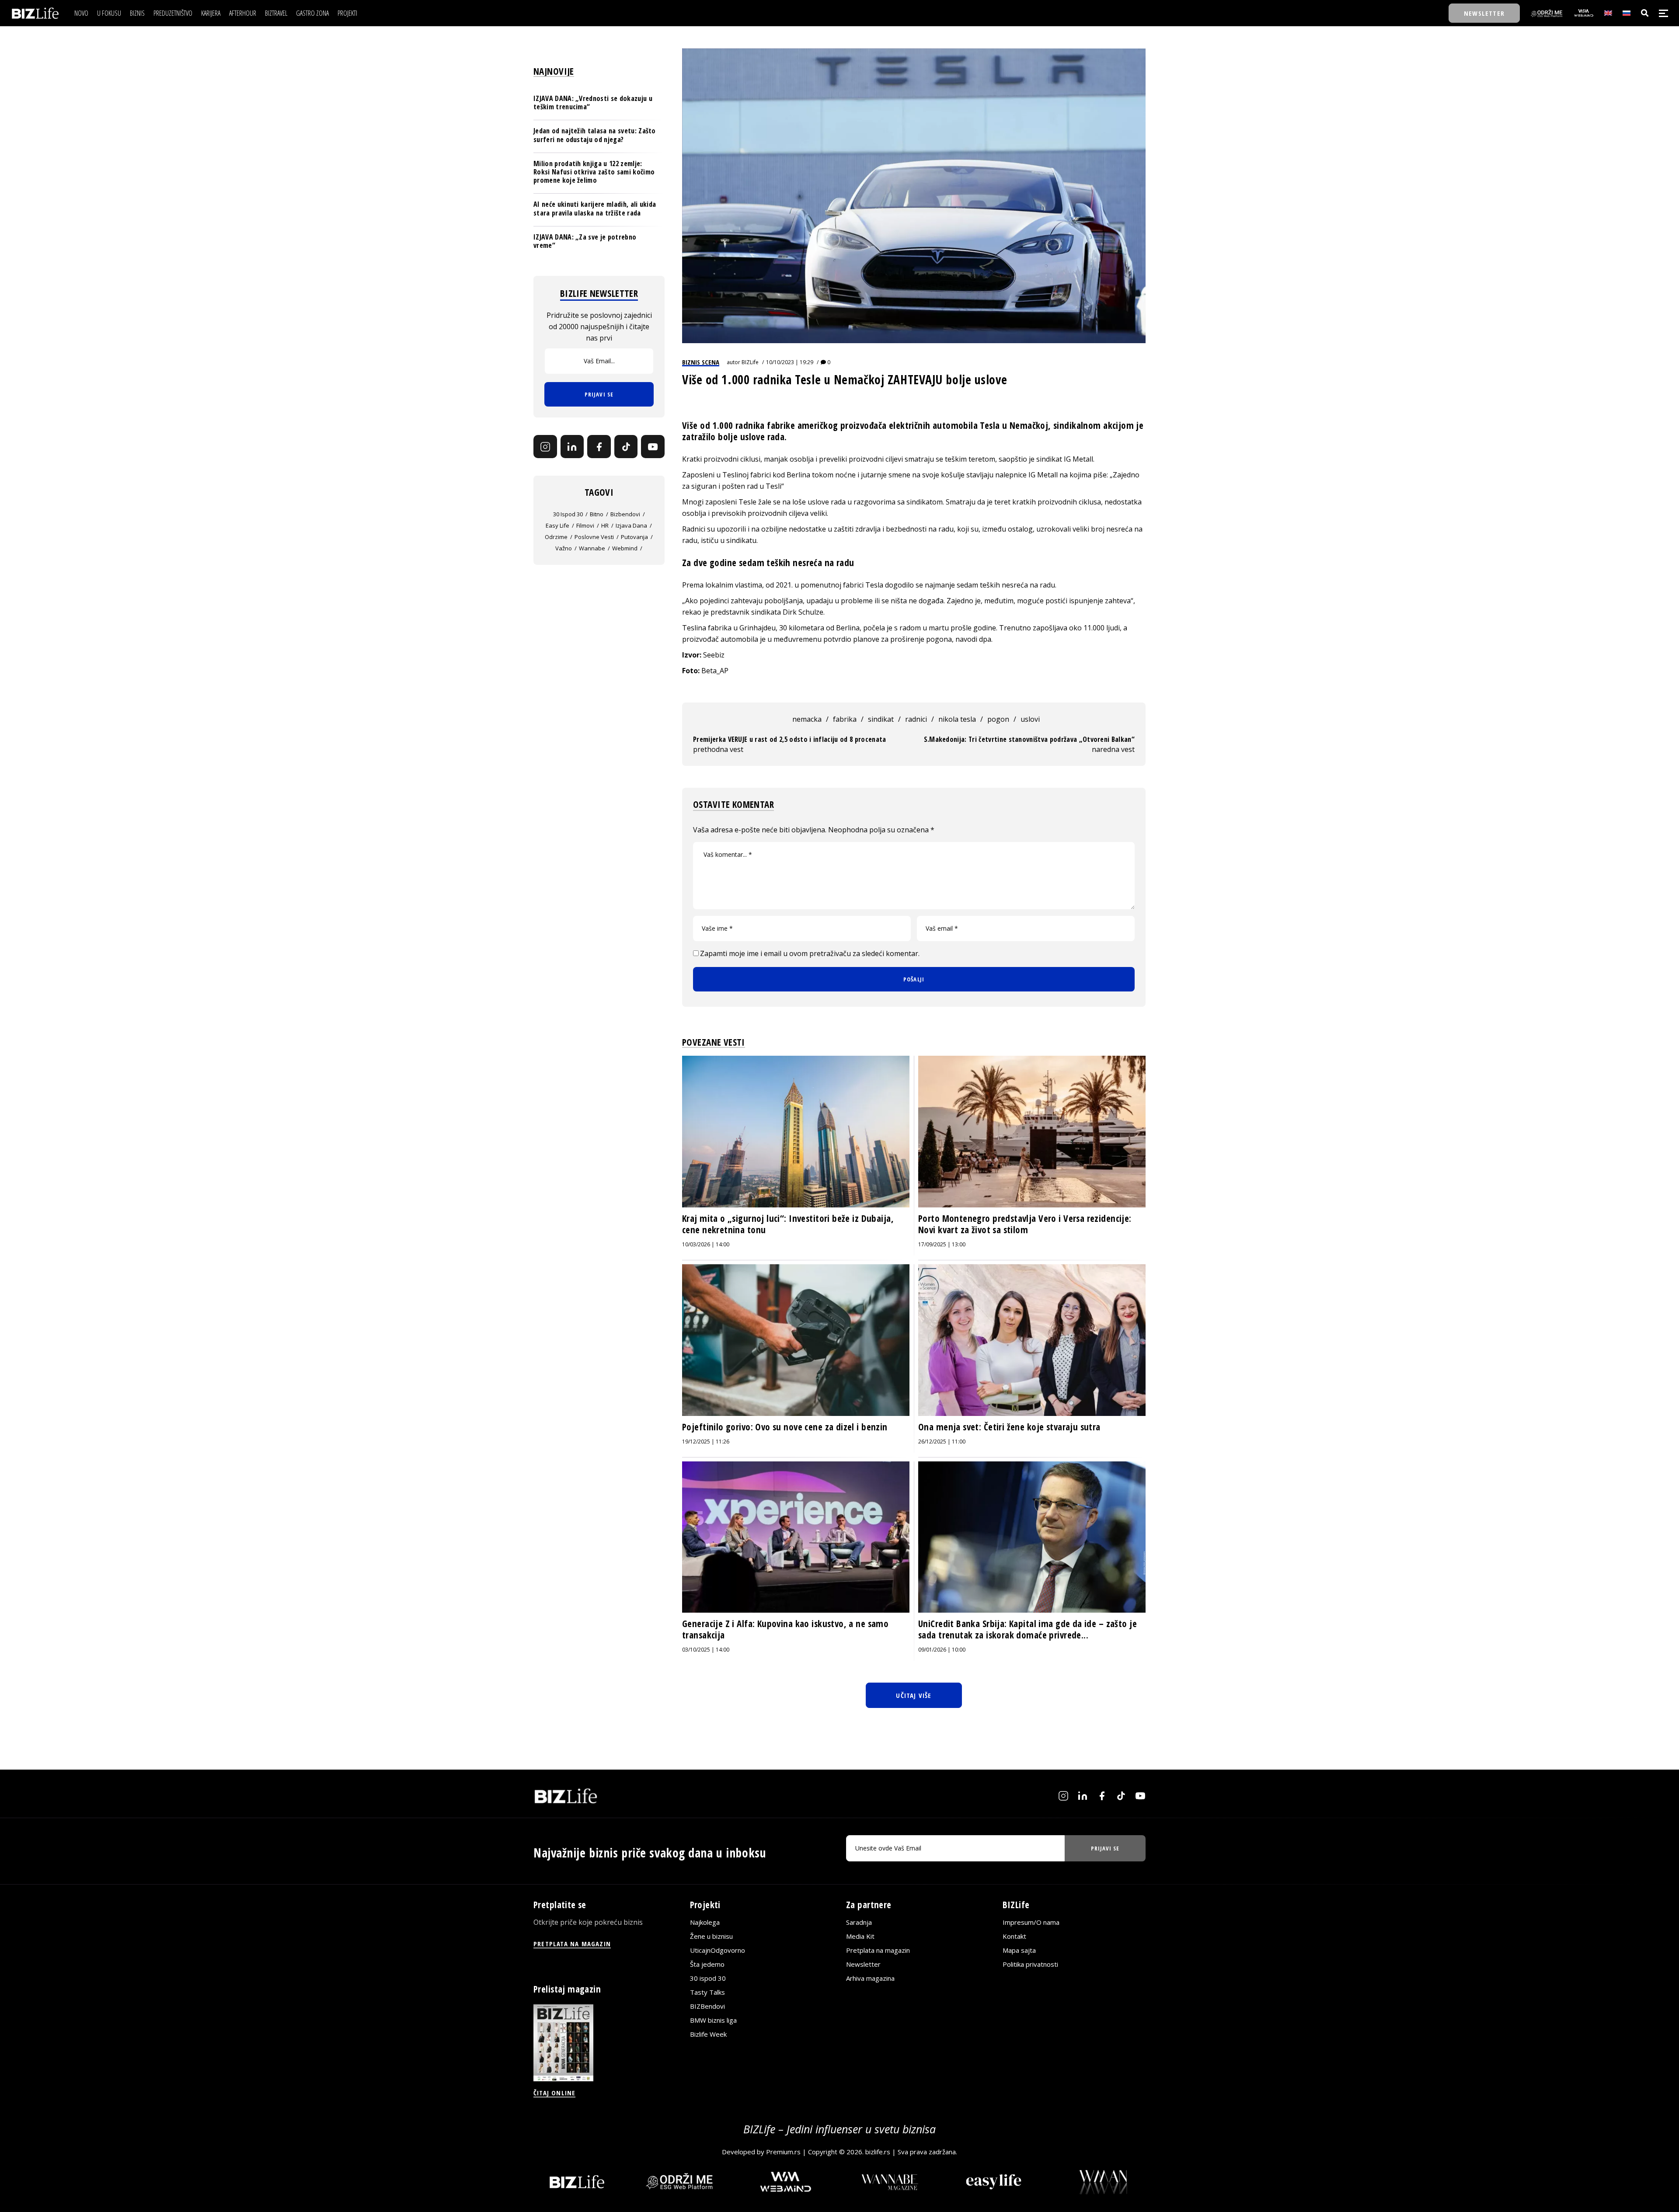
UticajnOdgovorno (718, 1951)
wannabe (592, 548)
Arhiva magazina (870, 1979)
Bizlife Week (708, 2035)
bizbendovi (625, 514)
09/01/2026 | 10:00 (942, 1650)
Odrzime (556, 537)
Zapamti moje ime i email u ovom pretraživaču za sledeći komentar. (810, 953)
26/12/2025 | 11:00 (942, 1442)
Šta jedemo (707, 1965)
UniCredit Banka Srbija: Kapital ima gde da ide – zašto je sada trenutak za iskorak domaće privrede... (1028, 1629)
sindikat (881, 719)
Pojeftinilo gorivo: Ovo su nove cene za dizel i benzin (785, 1427)
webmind (625, 548)
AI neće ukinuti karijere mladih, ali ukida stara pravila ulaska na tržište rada (595, 208)
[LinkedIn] (572, 447)
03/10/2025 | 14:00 (706, 1650)
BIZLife (750, 362)
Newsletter (863, 1965)
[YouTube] (653, 447)
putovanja (634, 537)
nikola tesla (957, 719)
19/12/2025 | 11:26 (706, 1442)
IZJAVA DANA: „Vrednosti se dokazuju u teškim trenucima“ (593, 103)
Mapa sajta (1019, 1951)
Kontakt (1014, 1937)
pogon (998, 719)
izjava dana (631, 525)
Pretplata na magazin (878, 1951)
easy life (557, 525)
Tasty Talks (707, 1993)
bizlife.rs (878, 2152)
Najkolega (705, 1923)
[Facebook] (599, 447)
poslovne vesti (594, 537)
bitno (597, 514)
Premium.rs (783, 2152)
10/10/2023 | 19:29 (790, 362)
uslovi (1030, 719)
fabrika (845, 719)
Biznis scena (701, 362)
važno (564, 548)
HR (605, 525)
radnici (916, 719)
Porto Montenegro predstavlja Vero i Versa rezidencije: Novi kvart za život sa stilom (1025, 1224)
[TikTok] (626, 447)
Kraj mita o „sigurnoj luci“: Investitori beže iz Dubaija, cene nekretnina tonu (788, 1224)
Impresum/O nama (1031, 1923)
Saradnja (859, 1923)
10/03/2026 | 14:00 (706, 1244)
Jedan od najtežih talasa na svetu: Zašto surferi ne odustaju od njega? (595, 135)
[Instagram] (545, 447)
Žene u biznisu (711, 1937)
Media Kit (860, 1937)
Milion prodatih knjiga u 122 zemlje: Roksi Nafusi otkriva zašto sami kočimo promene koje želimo (594, 172)
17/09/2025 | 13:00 (942, 1244)
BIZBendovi (707, 2007)
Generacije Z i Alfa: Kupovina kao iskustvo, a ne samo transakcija (785, 1629)
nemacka (807, 719)
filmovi (585, 525)
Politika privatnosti (1030, 1965)
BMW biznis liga (713, 2021)
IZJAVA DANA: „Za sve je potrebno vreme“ (585, 241)
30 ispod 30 (568, 514)
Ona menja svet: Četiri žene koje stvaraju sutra (1009, 1427)
